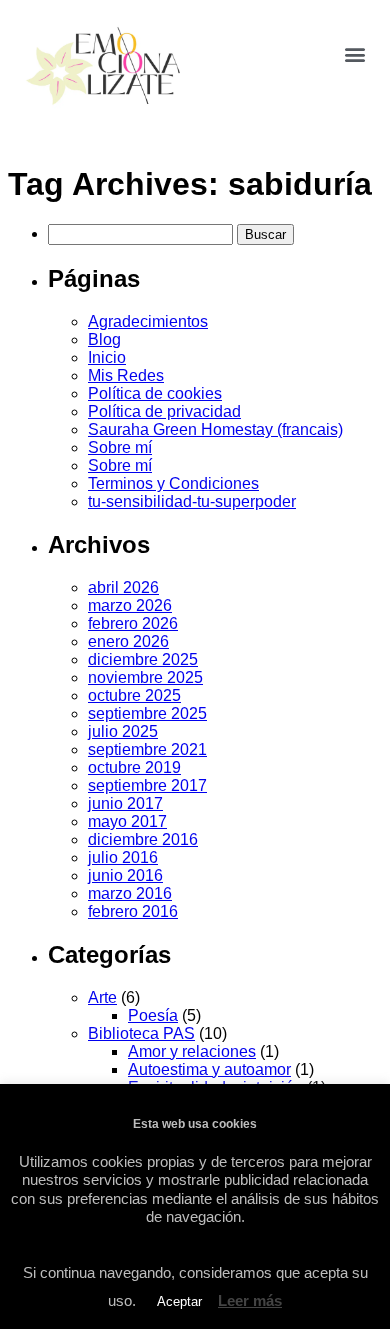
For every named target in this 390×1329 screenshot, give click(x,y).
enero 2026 (128, 641)
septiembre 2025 (147, 713)
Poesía (153, 1015)
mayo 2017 (127, 821)
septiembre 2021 (147, 749)
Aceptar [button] (179, 1301)
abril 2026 (123, 587)
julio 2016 (123, 857)
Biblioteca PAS (141, 1033)
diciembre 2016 (143, 839)
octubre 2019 (134, 767)
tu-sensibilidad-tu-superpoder (192, 501)
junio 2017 (125, 803)
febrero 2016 (133, 911)
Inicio (107, 357)
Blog (104, 339)
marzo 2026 (130, 605)
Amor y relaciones (192, 1051)
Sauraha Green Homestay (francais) (215, 429)
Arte (102, 997)
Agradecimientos (148, 321)
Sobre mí (120, 447)
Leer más (250, 1300)
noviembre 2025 (145, 677)
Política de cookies (155, 393)
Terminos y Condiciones (173, 483)
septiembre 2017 (147, 785)
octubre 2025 (134, 695)
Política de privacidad (164, 411)
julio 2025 (123, 731)
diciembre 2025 (143, 659)
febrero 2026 (133, 623)
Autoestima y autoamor (209, 1069)
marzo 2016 (130, 893)
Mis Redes (126, 375)
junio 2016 (125, 875)
